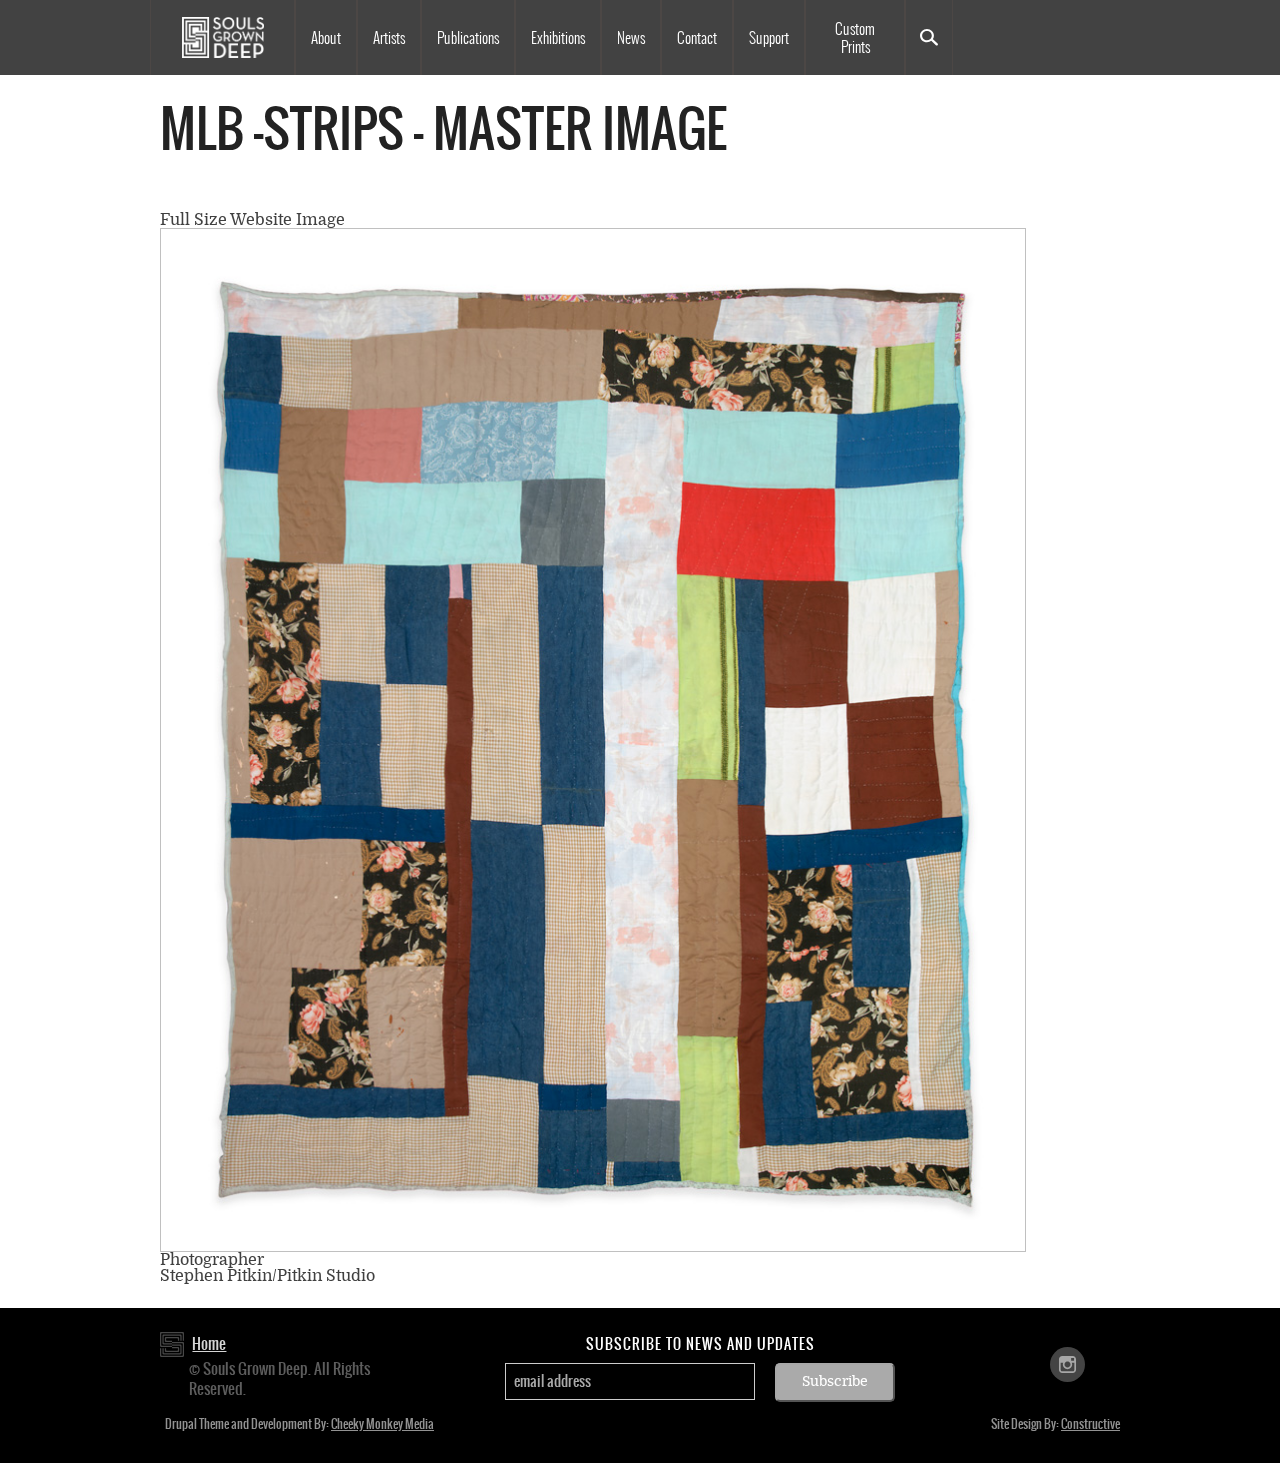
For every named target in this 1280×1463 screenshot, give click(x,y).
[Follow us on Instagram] (1067, 1362)
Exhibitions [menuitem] (558, 38)
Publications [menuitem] (468, 38)
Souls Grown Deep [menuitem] (222, 37)
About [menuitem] (326, 38)
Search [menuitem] (929, 37)
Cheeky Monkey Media (382, 1424)
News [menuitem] (631, 38)
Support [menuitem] (769, 38)
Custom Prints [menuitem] (855, 38)
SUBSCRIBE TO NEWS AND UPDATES (700, 1344)
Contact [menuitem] (697, 38)
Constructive (1090, 1424)
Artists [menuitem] (389, 38)
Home (209, 1343)
